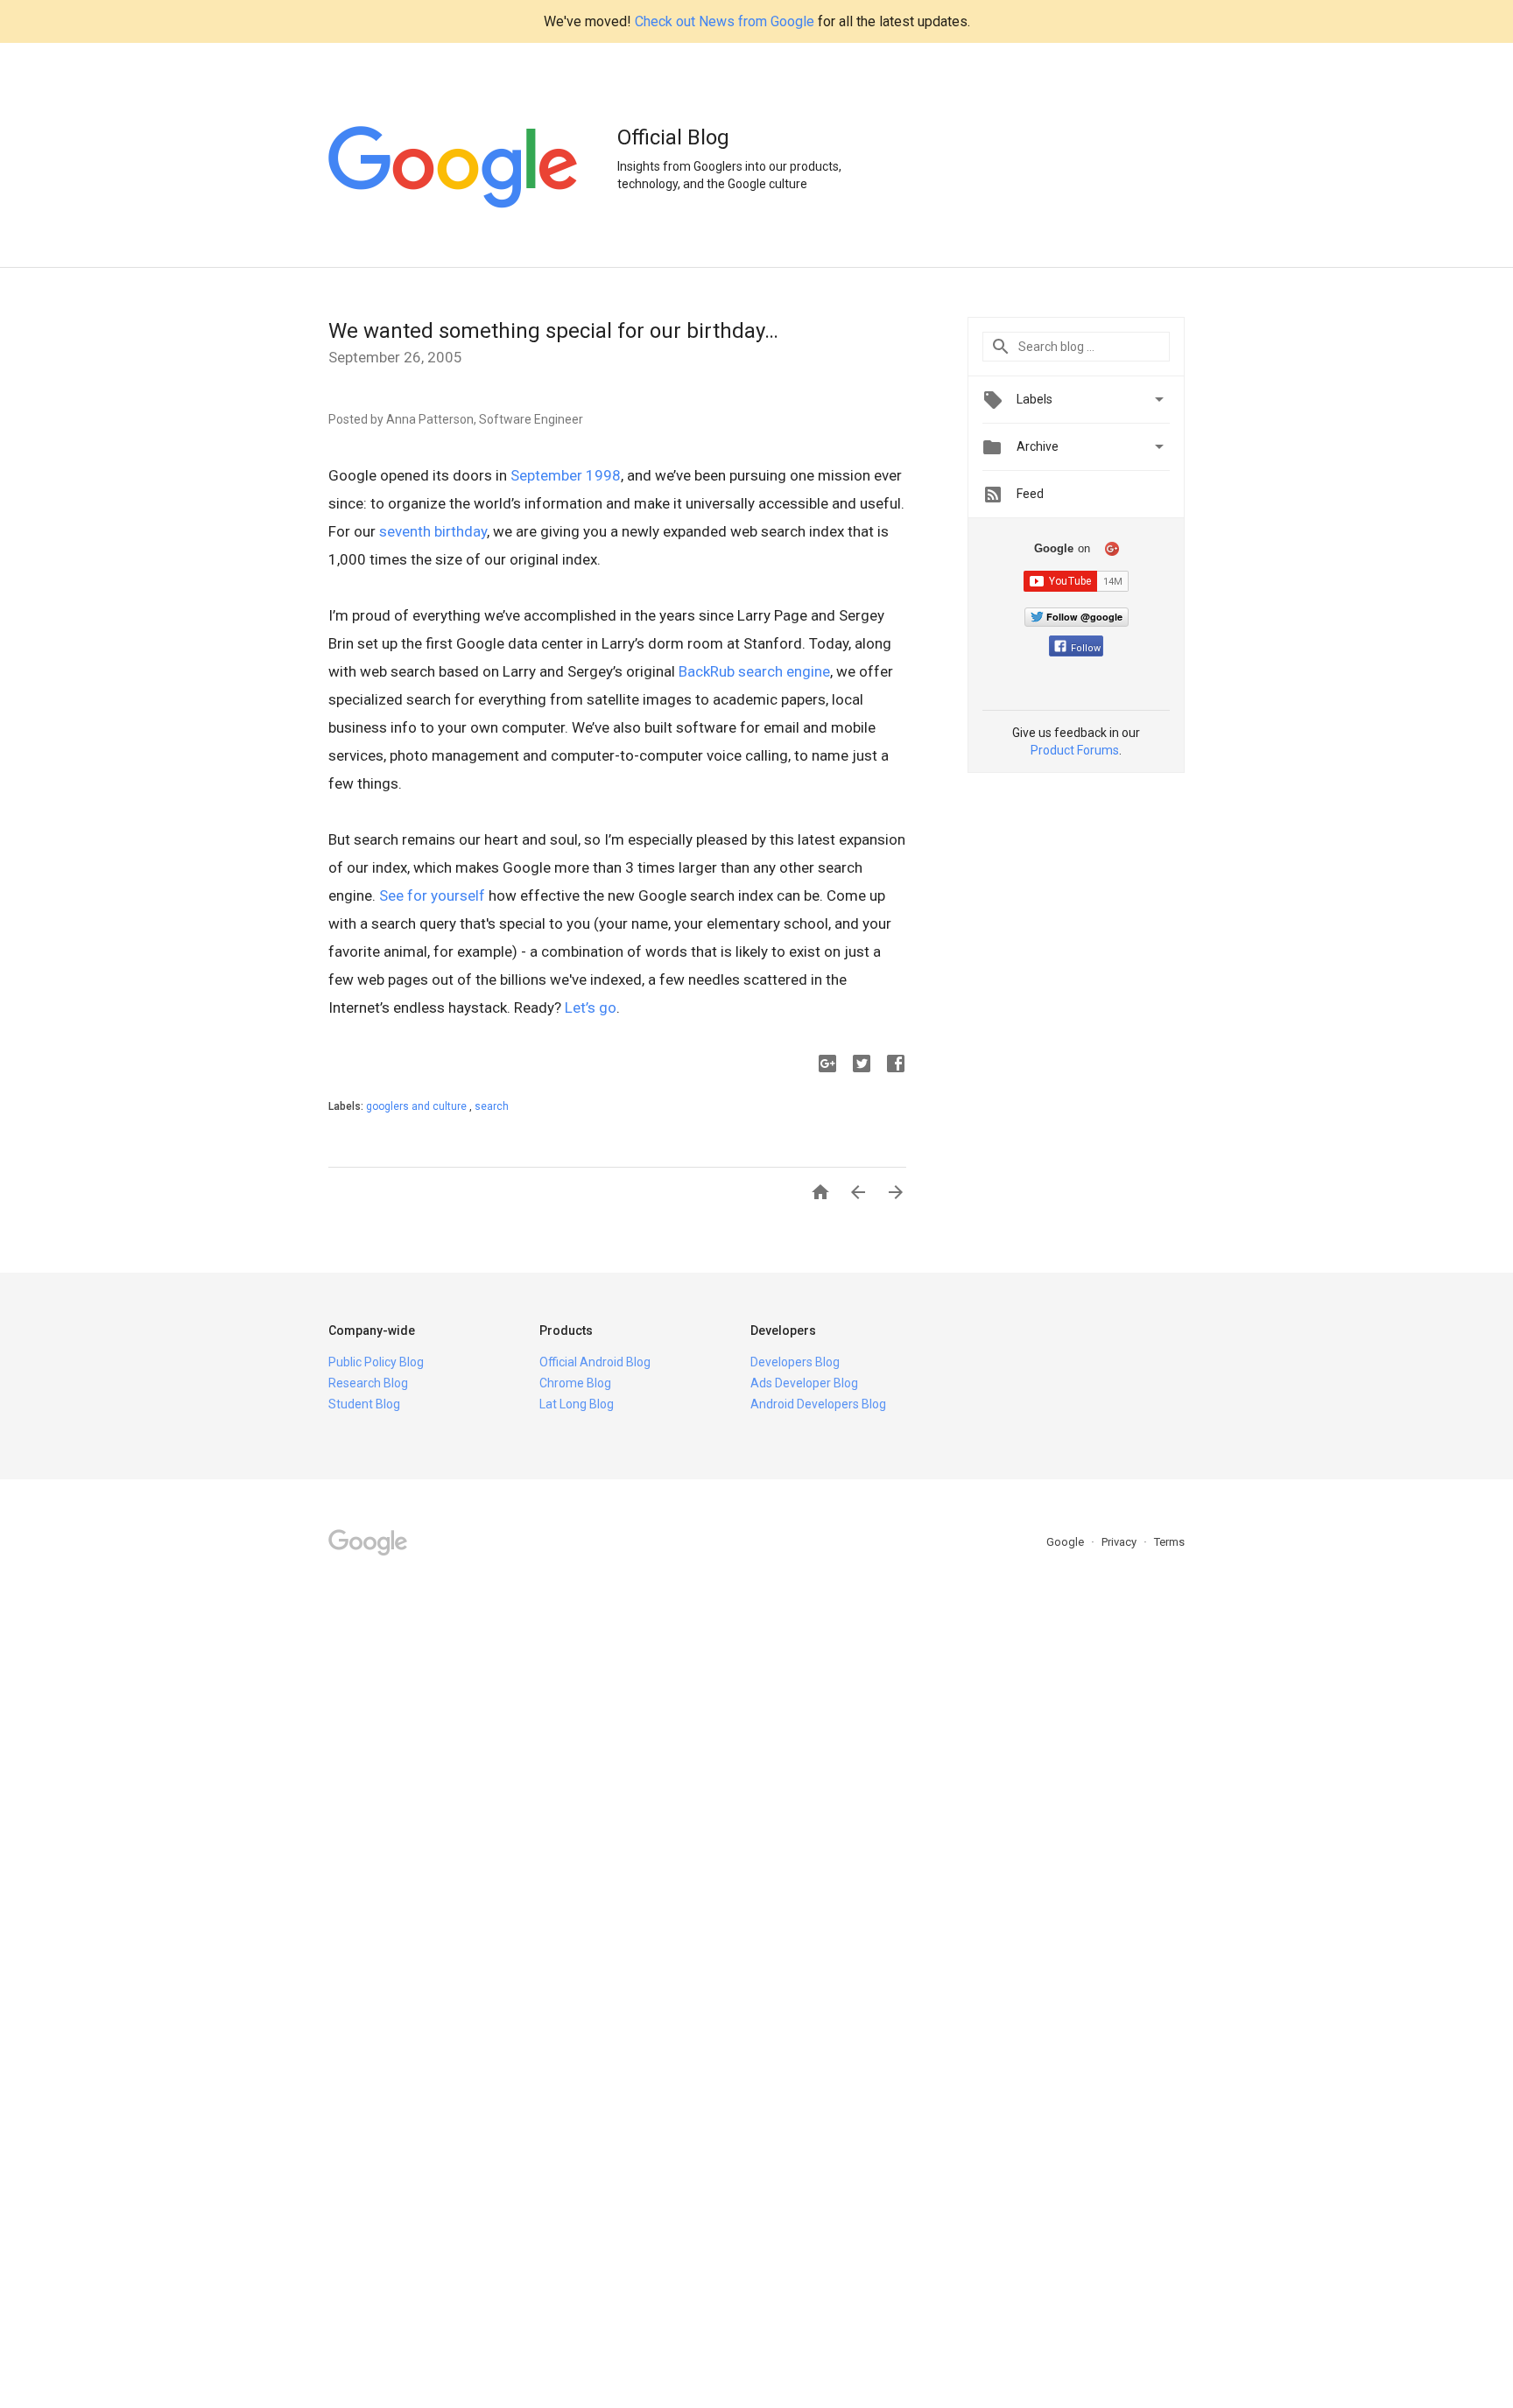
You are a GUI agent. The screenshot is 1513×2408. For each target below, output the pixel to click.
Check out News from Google (725, 21)
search (492, 1106)
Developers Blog (795, 1362)
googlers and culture (418, 1106)
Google (1066, 1542)
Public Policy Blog (376, 1362)
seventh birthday (433, 531)
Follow (1086, 648)
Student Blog (364, 1404)
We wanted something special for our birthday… (553, 331)
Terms (1169, 1542)
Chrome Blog (575, 1383)
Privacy (1120, 1542)
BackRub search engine (754, 671)
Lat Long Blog (577, 1404)
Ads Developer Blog (804, 1383)
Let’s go (591, 1007)
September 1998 (566, 475)
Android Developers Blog (818, 1404)
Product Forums (1075, 750)
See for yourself (432, 895)
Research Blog (368, 1383)
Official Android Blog (595, 1362)
